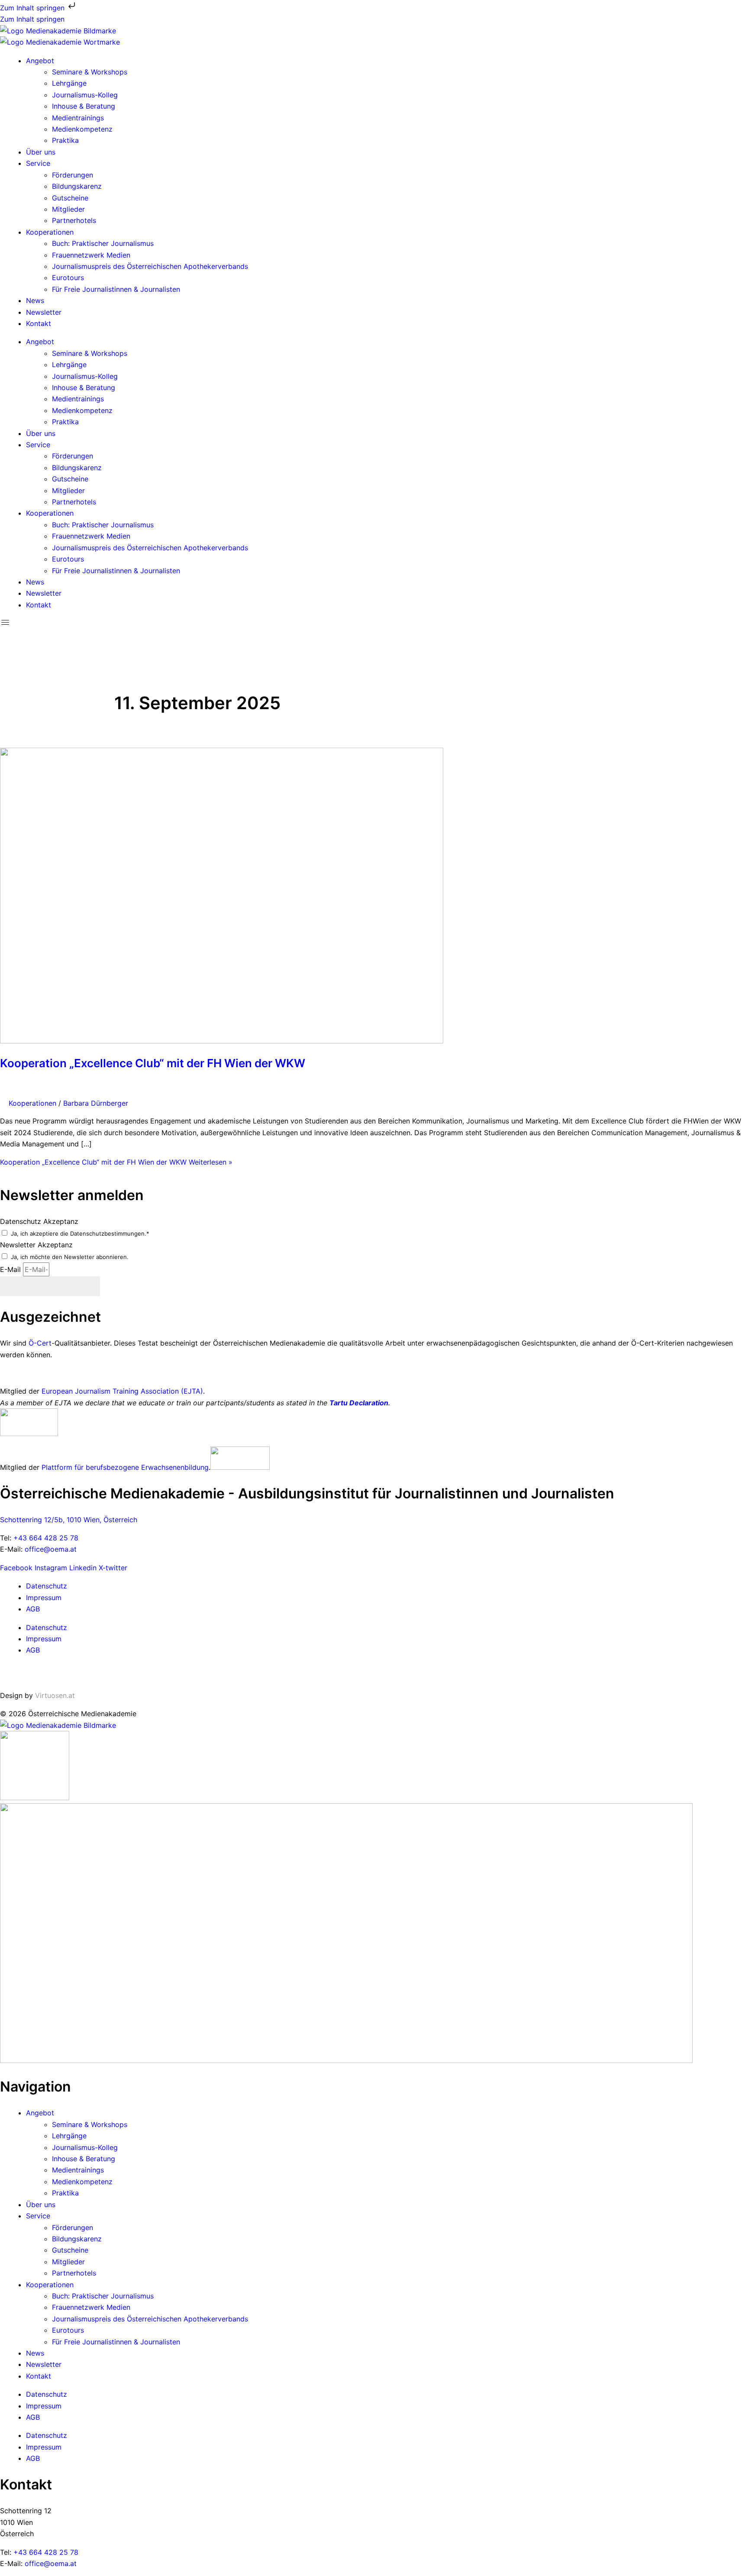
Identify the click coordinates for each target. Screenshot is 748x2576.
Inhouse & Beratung (84, 106)
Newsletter (44, 312)
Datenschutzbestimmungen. (108, 1233)
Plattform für (64, 1467)
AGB (33, 1609)
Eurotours (68, 278)
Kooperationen (50, 232)
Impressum (44, 1598)
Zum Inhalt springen (33, 8)
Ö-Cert (40, 1343)
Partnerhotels (74, 220)
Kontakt (39, 323)
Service (38, 163)
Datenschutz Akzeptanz (39, 1221)
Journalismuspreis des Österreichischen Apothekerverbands (150, 266)
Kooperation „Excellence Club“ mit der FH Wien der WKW (153, 1063)
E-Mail (11, 1269)
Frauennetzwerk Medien (91, 255)
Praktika (65, 140)
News (35, 300)
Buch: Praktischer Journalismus (103, 243)
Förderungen (73, 175)
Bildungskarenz (77, 186)
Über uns (41, 152)
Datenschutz (47, 1586)
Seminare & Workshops (90, 72)
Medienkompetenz (82, 129)
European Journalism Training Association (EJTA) (122, 1391)
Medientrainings (78, 118)
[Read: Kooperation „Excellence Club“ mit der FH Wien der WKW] (222, 1041)
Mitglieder (68, 209)
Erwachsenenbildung (175, 1467)
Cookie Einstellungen (34, 1673)
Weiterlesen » (116, 1162)
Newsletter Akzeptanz (36, 1245)
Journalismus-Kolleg (85, 95)
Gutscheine (70, 198)
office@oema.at (51, 1549)
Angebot (40, 61)
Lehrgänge (69, 83)
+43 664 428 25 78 (46, 1538)
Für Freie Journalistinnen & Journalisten (116, 289)
